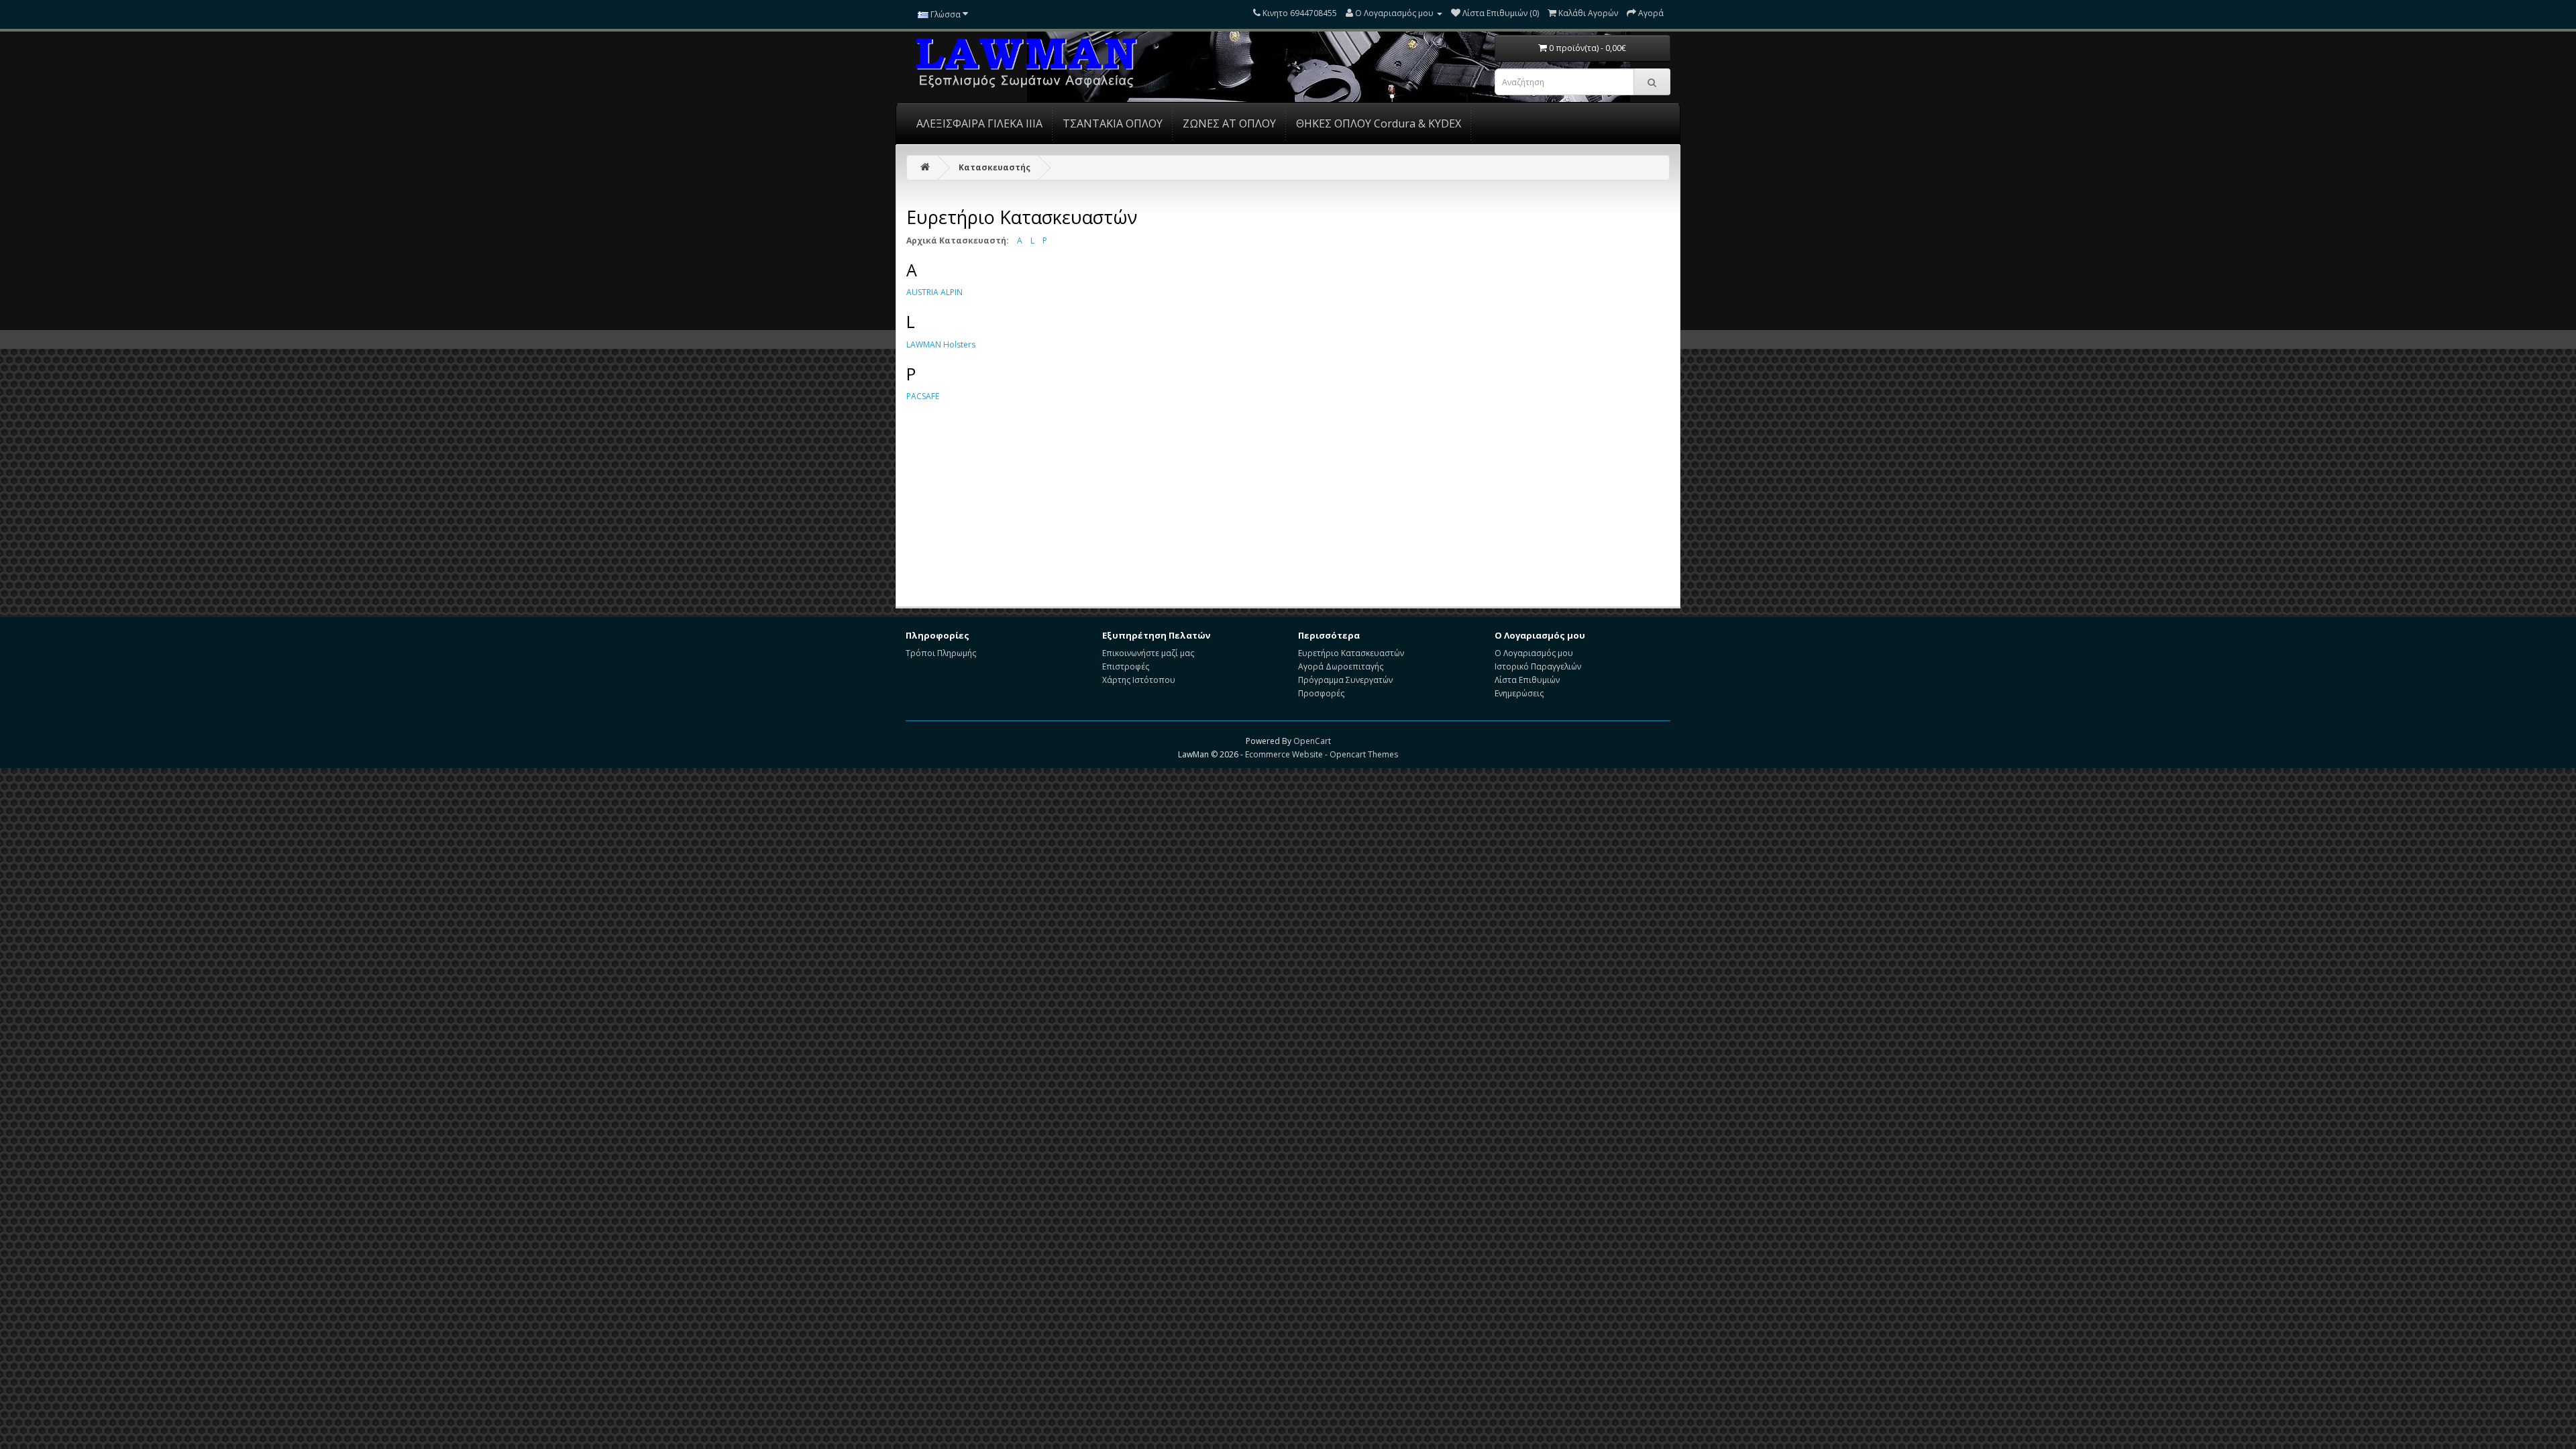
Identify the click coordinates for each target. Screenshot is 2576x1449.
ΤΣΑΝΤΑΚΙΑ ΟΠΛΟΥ (1113, 123)
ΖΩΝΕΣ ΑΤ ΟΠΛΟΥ (1229, 123)
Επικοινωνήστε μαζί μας (1148, 653)
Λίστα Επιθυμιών (1527, 680)
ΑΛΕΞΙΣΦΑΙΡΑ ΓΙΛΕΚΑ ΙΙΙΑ (979, 123)
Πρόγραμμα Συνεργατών (1345, 680)
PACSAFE (923, 396)
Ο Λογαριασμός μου (1534, 653)
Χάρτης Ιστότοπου (1139, 680)
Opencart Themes (1364, 754)
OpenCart (1312, 741)
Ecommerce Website (1284, 754)
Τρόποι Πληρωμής (941, 653)
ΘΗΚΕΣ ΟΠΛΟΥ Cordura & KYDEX (1379, 123)
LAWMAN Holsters (941, 344)
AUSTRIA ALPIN (934, 292)
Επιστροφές (1126, 666)
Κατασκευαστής (995, 167)
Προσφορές (1321, 693)
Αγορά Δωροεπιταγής (1341, 666)
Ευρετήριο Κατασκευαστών (1351, 653)
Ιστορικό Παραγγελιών (1538, 666)
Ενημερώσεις (1519, 693)
